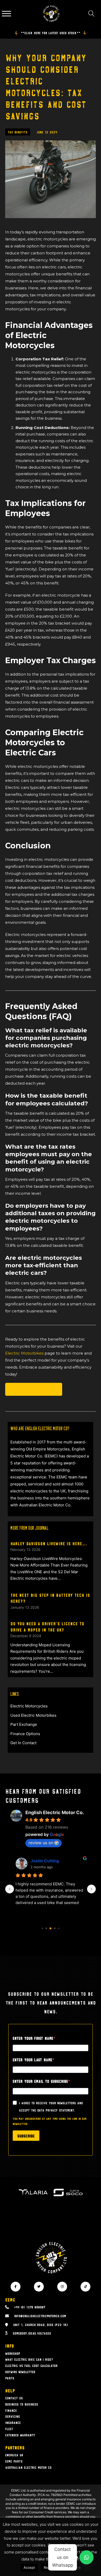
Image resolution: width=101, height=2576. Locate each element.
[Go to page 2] (51, 1928)
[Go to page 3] (55, 1928)
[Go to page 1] (46, 1928)
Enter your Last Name (33, 2060)
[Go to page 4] (59, 1928)
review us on (41, 1843)
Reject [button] (49, 2567)
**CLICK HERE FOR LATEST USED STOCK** (51, 33)
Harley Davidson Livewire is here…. (49, 1543)
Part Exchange (24, 1724)
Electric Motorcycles (34, 1389)
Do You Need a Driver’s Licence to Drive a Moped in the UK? (47, 1626)
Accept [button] (29, 2567)
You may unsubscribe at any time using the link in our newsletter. (50, 2121)
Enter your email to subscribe (40, 2081)
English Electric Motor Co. (55, 1812)
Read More (71, 2567)
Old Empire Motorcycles (48, 1449)
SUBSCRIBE (26, 2136)
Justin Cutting (45, 1861)
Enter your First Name (33, 2038)
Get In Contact (23, 1743)
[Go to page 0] (42, 1928)
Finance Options (25, 1734)
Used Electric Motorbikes (33, 1715)
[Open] (6, 14)
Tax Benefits (18, 132)
